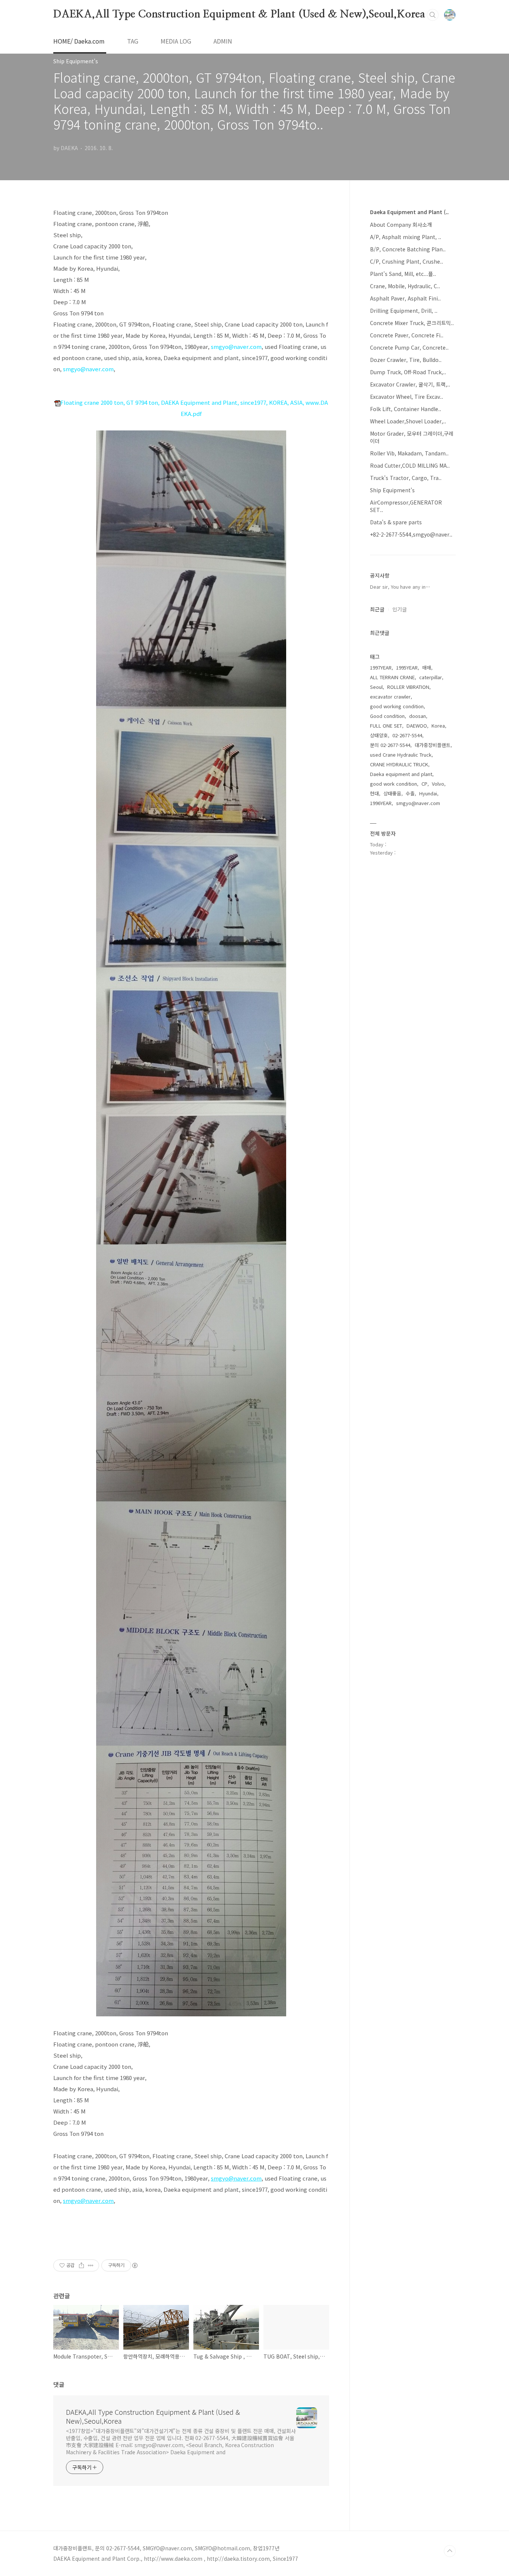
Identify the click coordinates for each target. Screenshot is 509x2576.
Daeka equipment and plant (401, 774)
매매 (427, 667)
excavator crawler (390, 697)
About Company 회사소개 (401, 225)
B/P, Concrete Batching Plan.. (408, 249)
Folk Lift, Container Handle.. (406, 409)
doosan (418, 716)
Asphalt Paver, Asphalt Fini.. (405, 298)
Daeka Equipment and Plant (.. (409, 212)
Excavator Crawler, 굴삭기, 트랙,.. (410, 384)
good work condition (393, 784)
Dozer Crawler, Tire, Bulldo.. (406, 360)
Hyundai (428, 793)
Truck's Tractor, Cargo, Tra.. (406, 478)
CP (424, 784)
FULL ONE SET (386, 726)
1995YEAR (407, 667)
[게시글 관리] (91, 2265)
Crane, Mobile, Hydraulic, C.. (405, 286)
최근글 (377, 609)
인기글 (400, 609)
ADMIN (223, 41)
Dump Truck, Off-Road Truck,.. (408, 372)
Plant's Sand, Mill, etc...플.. (403, 274)
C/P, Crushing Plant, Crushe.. (407, 261)
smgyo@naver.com (236, 346)
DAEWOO (417, 726)
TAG (133, 41)
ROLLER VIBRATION (408, 687)
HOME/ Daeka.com (79, 41)
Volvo (438, 784)
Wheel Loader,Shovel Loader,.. (408, 421)
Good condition (387, 716)
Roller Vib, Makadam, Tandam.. (409, 453)
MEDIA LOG (176, 41)
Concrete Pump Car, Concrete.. (409, 347)
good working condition (397, 706)
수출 (410, 793)
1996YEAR (381, 803)
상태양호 (379, 735)
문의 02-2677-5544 (390, 745)
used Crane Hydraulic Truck (401, 755)
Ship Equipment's (392, 490)
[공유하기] (81, 2265)
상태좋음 (392, 793)
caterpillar (431, 677)
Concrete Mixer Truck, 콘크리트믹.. (412, 323)
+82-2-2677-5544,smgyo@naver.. (411, 534)
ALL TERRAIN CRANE (392, 677)
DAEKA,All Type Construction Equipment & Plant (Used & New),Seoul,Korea (239, 15)
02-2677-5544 (407, 735)
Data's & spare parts (396, 522)
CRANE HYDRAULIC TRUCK (399, 764)
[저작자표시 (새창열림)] (135, 2265)
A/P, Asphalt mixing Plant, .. (406, 237)
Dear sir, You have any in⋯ (400, 587)
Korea (438, 726)
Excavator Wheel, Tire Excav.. (407, 397)
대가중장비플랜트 (433, 745)
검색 (433, 15)
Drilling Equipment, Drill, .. (404, 311)
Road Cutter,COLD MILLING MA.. (410, 465)
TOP (450, 2551)
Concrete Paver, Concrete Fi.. (407, 335)
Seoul (376, 687)
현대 (374, 793)
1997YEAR (381, 667)
